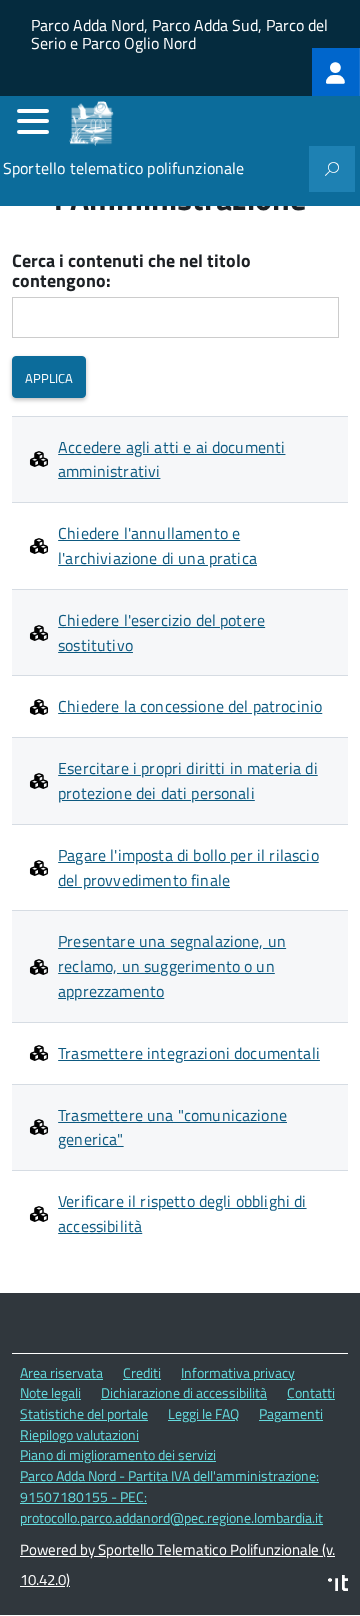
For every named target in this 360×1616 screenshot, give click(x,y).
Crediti (142, 1372)
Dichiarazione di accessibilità (184, 1392)
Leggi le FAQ (203, 1413)
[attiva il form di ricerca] (332, 169)
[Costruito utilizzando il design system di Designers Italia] (338, 1585)
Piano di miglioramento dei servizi (118, 1454)
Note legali (50, 1392)
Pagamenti (291, 1413)
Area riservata (61, 1372)
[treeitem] (336, 72)
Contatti (311, 1392)
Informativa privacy (238, 1372)
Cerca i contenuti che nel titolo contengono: (131, 271)
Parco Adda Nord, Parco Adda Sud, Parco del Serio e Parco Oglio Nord (179, 30)
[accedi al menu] (33, 121)
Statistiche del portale (84, 1413)
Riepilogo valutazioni (79, 1434)
